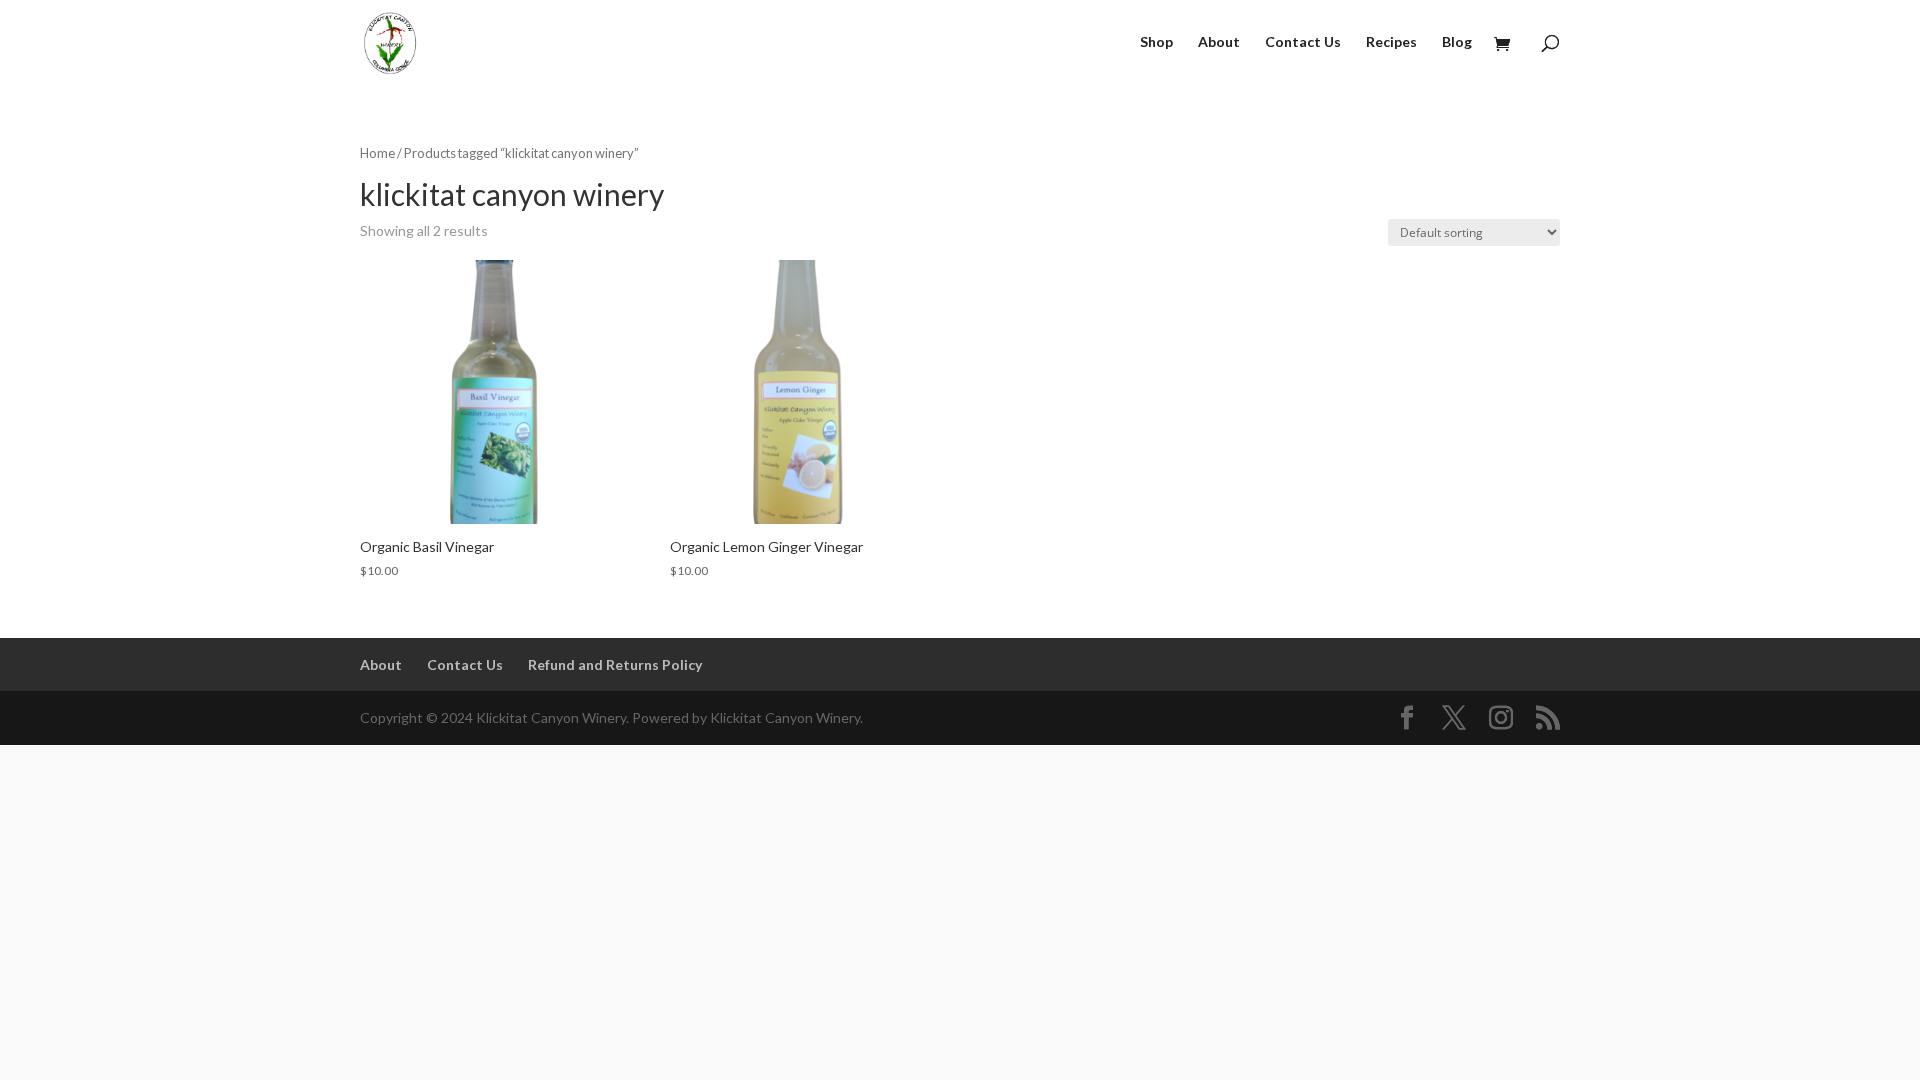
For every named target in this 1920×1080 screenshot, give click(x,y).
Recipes (1391, 42)
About (1219, 42)
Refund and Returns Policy (615, 664)
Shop (1156, 42)
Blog (1457, 42)
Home (377, 153)
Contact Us (1303, 42)
